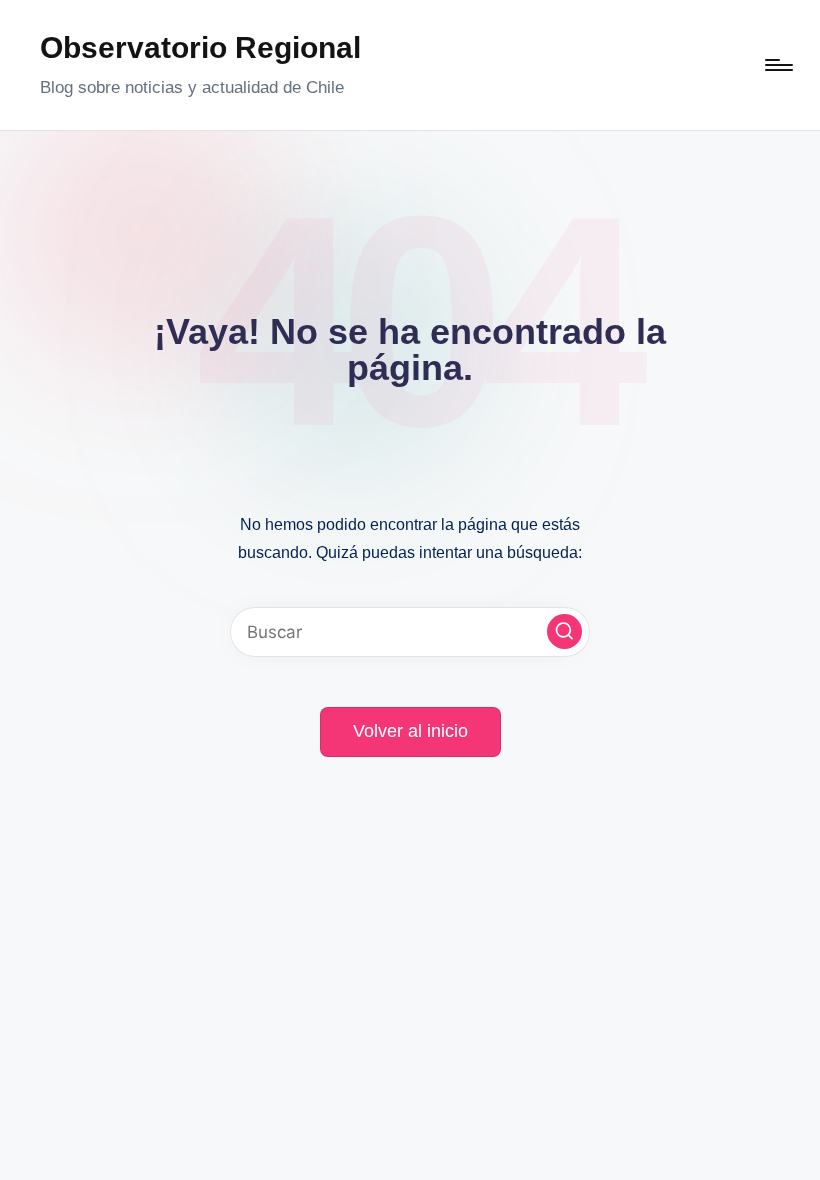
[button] (564, 631)
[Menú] (777, 65)
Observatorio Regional (200, 47)
